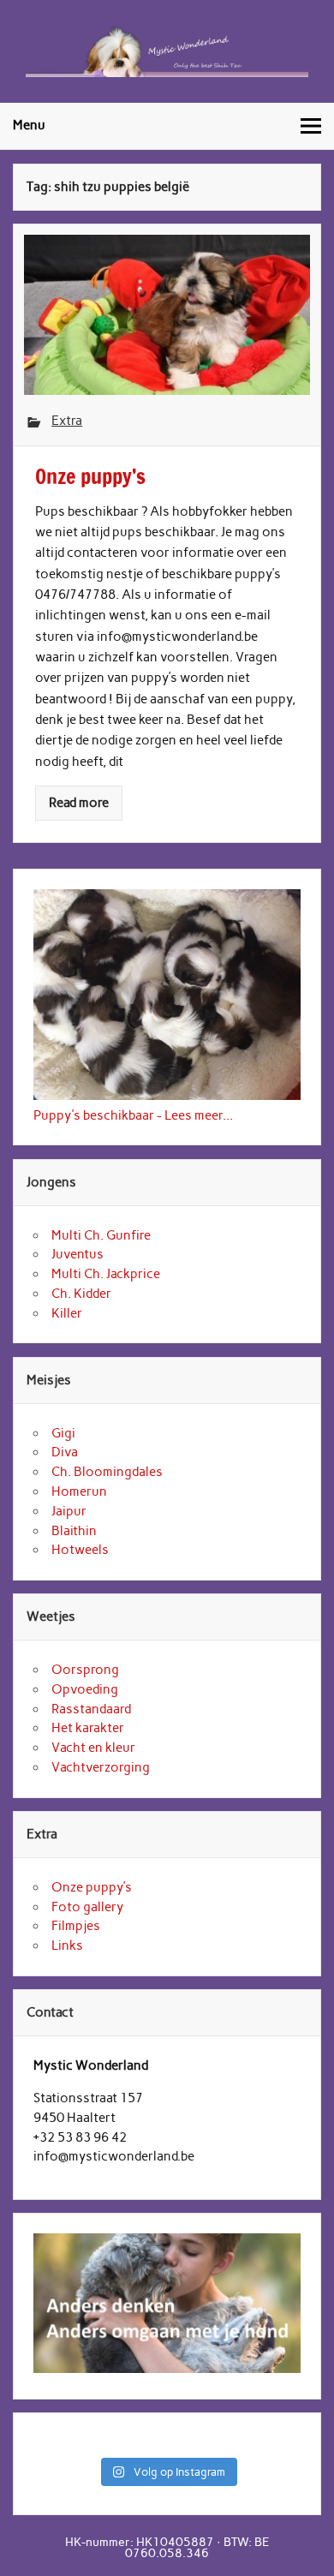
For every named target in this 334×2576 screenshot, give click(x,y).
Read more (79, 803)
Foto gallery (87, 1907)
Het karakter (88, 1728)
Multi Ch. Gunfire (101, 1235)
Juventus (78, 1254)
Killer (67, 1313)
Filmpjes (76, 1926)
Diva (65, 1452)
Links (67, 1945)
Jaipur (69, 1511)
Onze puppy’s (92, 1887)
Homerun (79, 1491)
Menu (29, 125)
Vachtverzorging (101, 1767)
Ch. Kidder (81, 1294)
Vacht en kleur (93, 1748)
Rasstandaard (91, 1709)
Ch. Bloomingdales (107, 1472)
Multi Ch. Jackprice (106, 1274)
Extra (67, 421)
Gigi (63, 1433)
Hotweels (80, 1550)
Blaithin (74, 1531)
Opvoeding (85, 1689)
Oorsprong (85, 1670)
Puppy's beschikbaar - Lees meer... (133, 1115)
